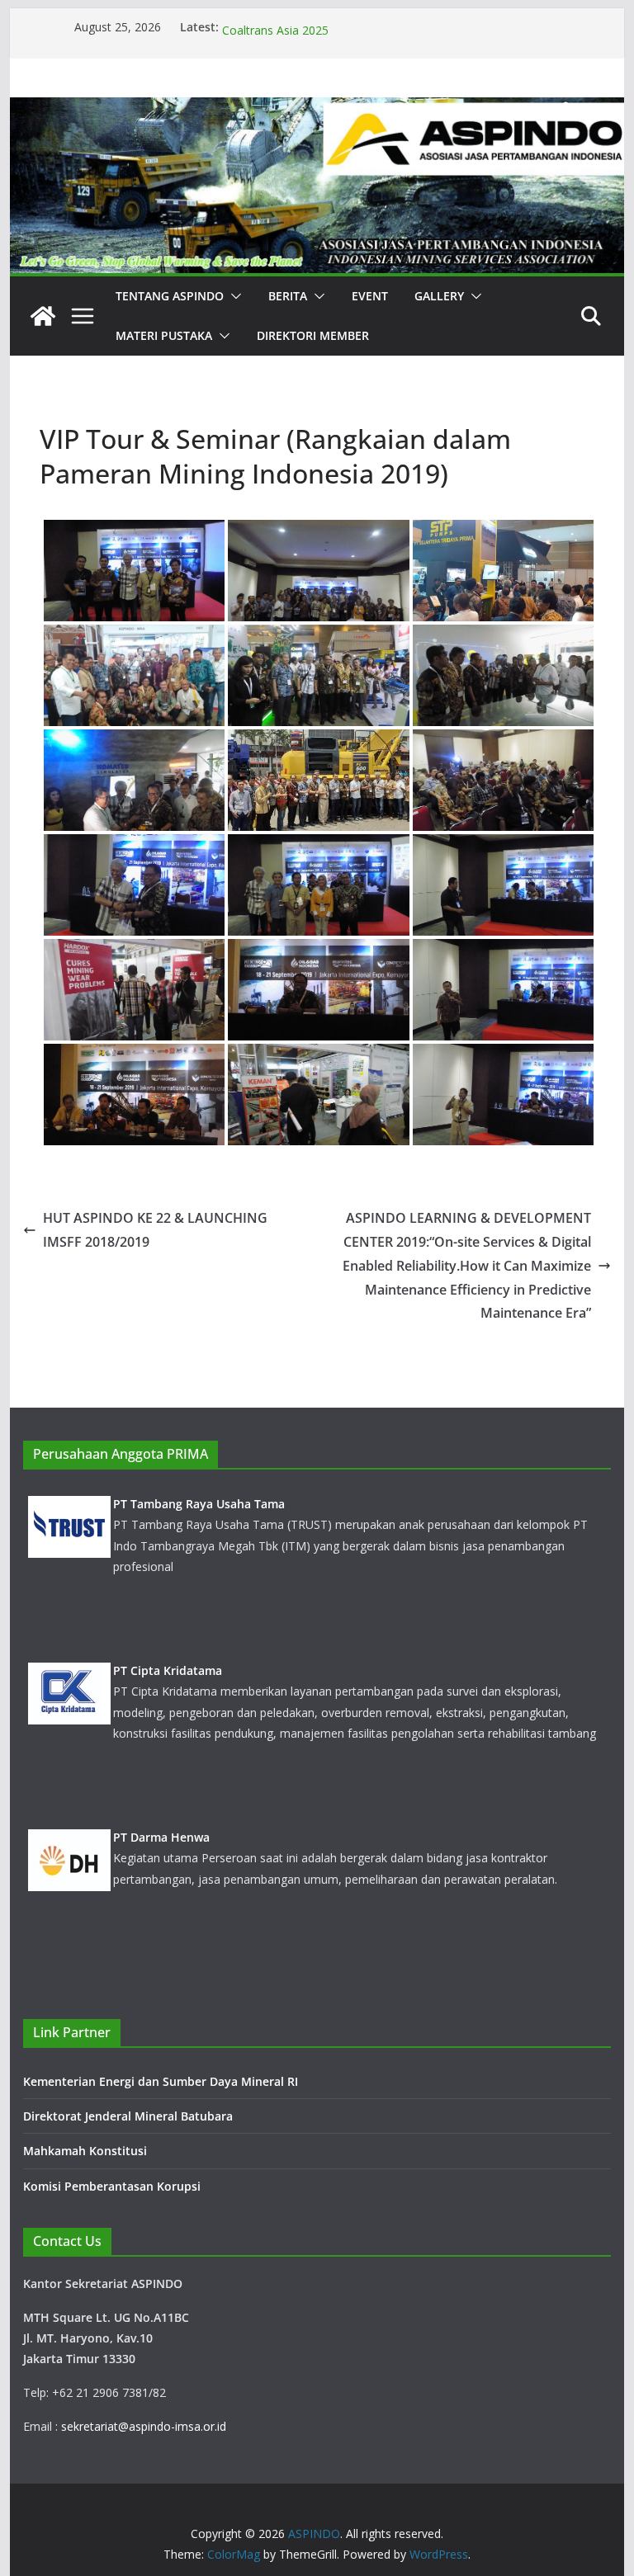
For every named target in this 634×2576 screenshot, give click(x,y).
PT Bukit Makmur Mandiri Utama (206, 1967)
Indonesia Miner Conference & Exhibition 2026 (346, 27)
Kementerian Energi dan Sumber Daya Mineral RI (161, 2081)
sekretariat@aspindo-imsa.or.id (144, 2426)
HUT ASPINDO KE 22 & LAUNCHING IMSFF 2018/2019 (155, 1230)
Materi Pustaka (164, 335)
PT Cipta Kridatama (168, 1634)
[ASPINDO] (43, 316)
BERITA (288, 296)
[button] (233, 296)
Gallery (439, 296)
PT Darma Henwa (161, 1801)
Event (370, 296)
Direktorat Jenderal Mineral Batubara (130, 2116)
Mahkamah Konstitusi (85, 2151)
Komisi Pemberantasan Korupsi (112, 2186)
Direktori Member (313, 335)
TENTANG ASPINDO (170, 296)
